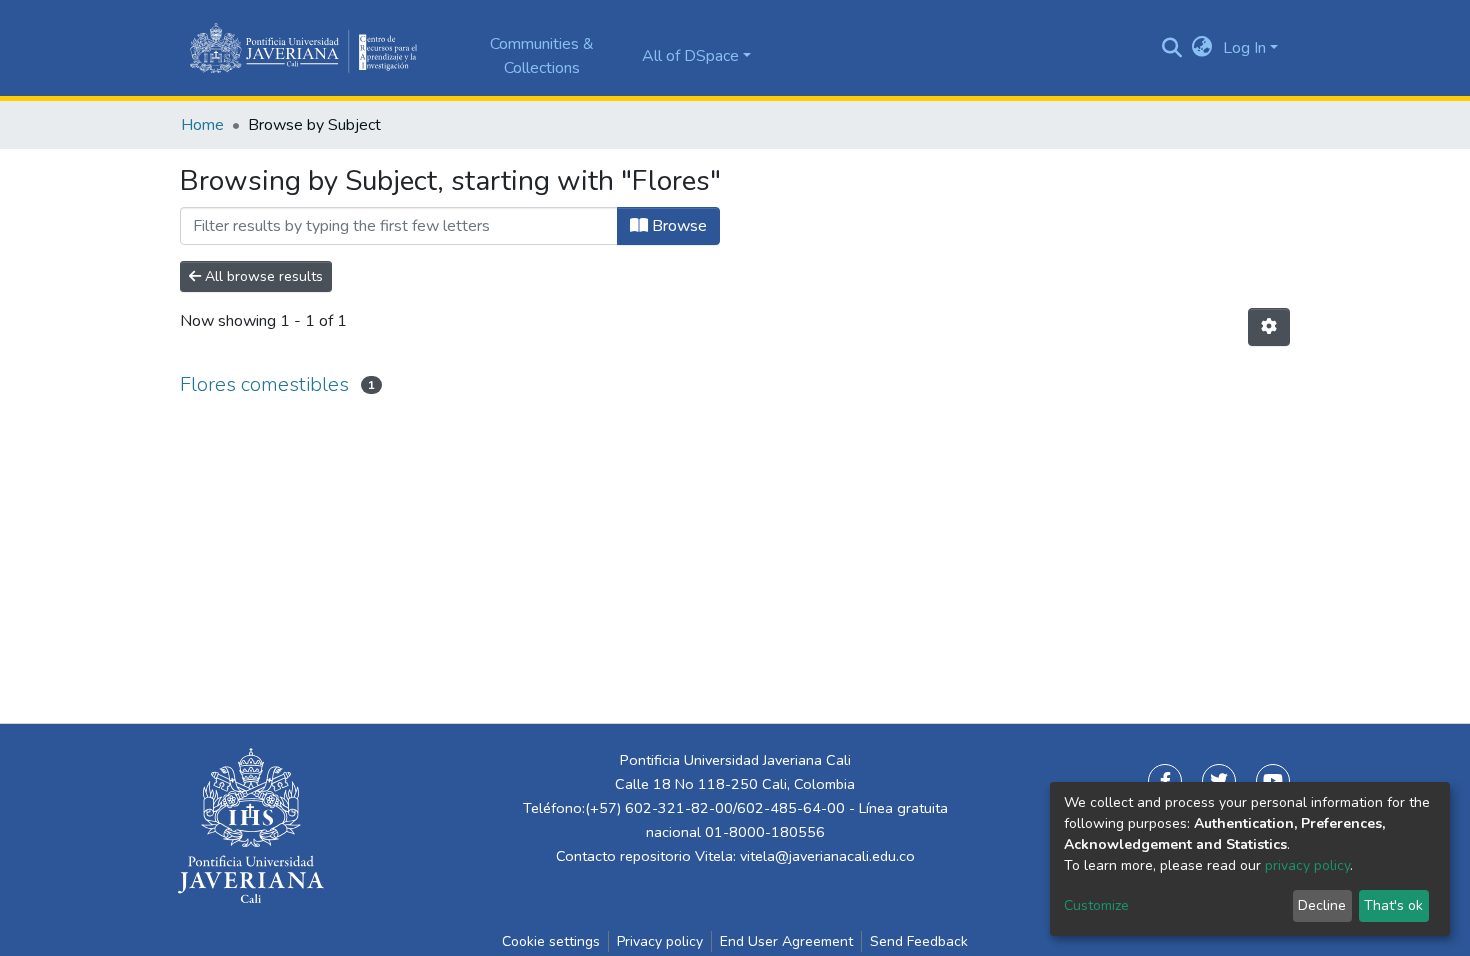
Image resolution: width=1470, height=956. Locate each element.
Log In (1244, 48)
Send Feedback (919, 941)
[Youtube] (1273, 781)
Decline (1322, 905)
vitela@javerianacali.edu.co (827, 856)
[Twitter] (1219, 781)
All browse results (262, 276)
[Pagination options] (1269, 327)
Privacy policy (660, 941)
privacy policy (1307, 865)
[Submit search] (1172, 48)
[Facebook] (1165, 781)
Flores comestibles (264, 384)
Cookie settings (551, 941)
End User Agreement (786, 941)
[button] (1202, 48)
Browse (677, 226)
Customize (1096, 905)
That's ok (1393, 905)
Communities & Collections (542, 56)
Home (202, 125)
